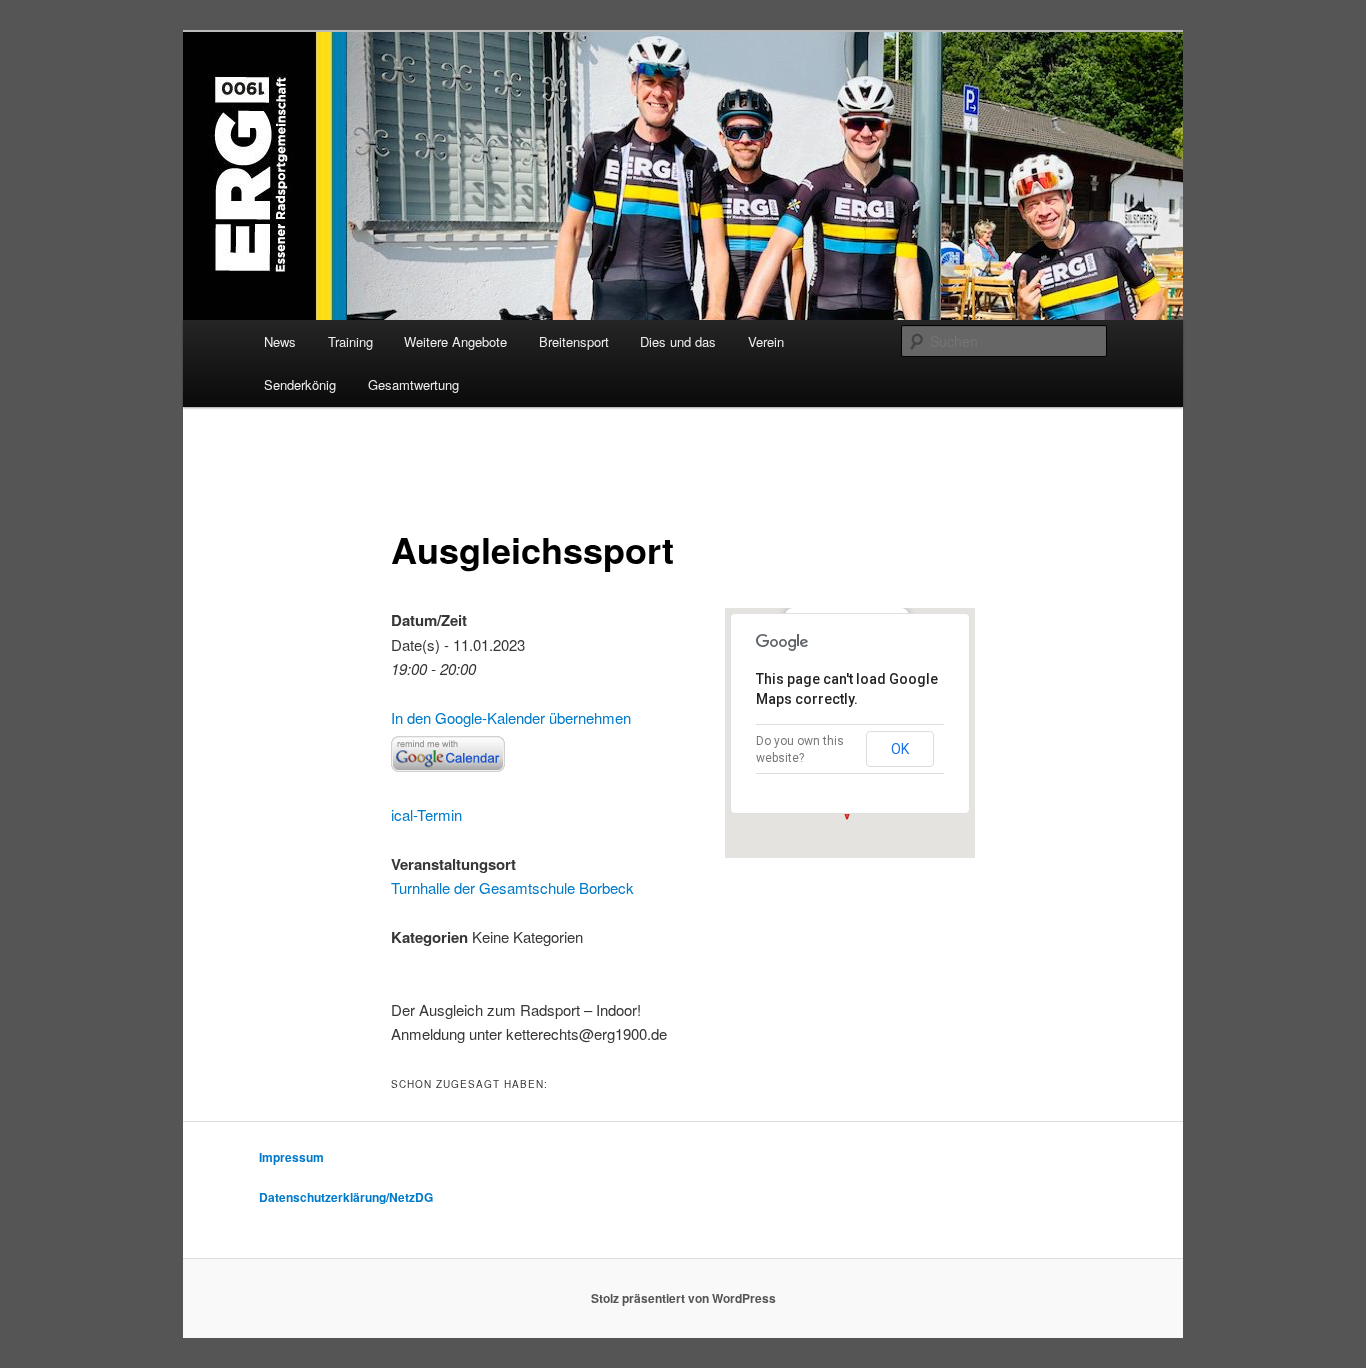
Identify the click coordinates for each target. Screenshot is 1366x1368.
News (280, 341)
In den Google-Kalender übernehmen (511, 717)
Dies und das (678, 341)
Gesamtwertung (413, 384)
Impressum (291, 1157)
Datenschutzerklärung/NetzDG (346, 1197)
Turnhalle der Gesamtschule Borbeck (512, 887)
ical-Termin (426, 814)
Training (350, 341)
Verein (766, 341)
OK (900, 749)
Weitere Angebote (455, 341)
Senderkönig (300, 384)
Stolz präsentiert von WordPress (683, 1298)
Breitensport (574, 341)
